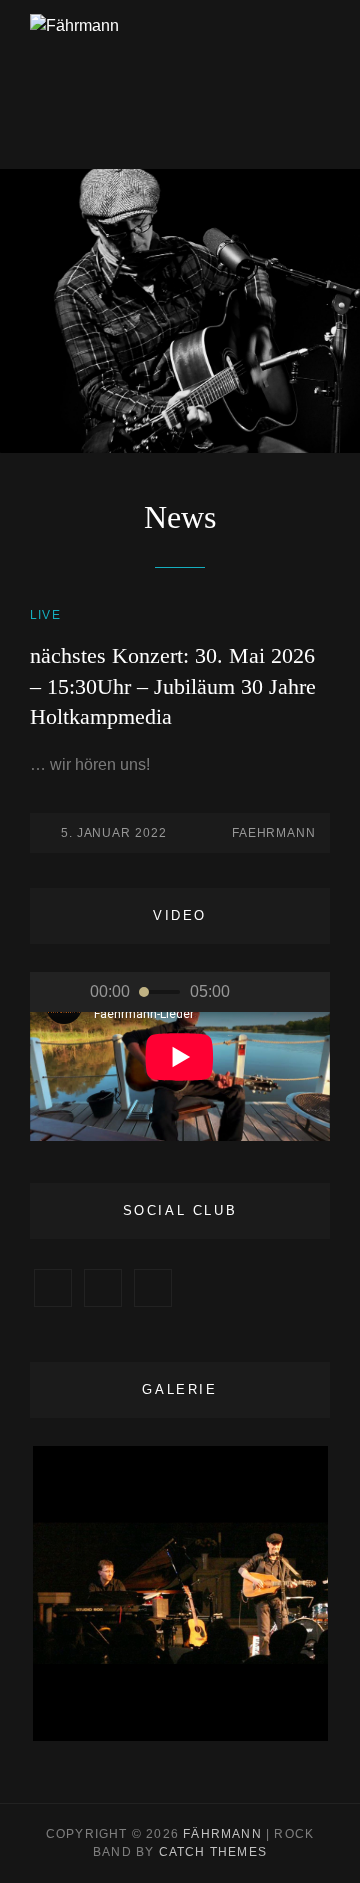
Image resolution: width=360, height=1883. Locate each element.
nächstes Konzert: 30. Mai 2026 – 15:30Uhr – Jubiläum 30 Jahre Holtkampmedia (173, 686)
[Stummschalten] (260, 992)
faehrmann (274, 833)
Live (45, 615)
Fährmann (222, 1834)
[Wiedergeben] (60, 992)
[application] (180, 1056)
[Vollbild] (300, 992)
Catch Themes (213, 1852)
